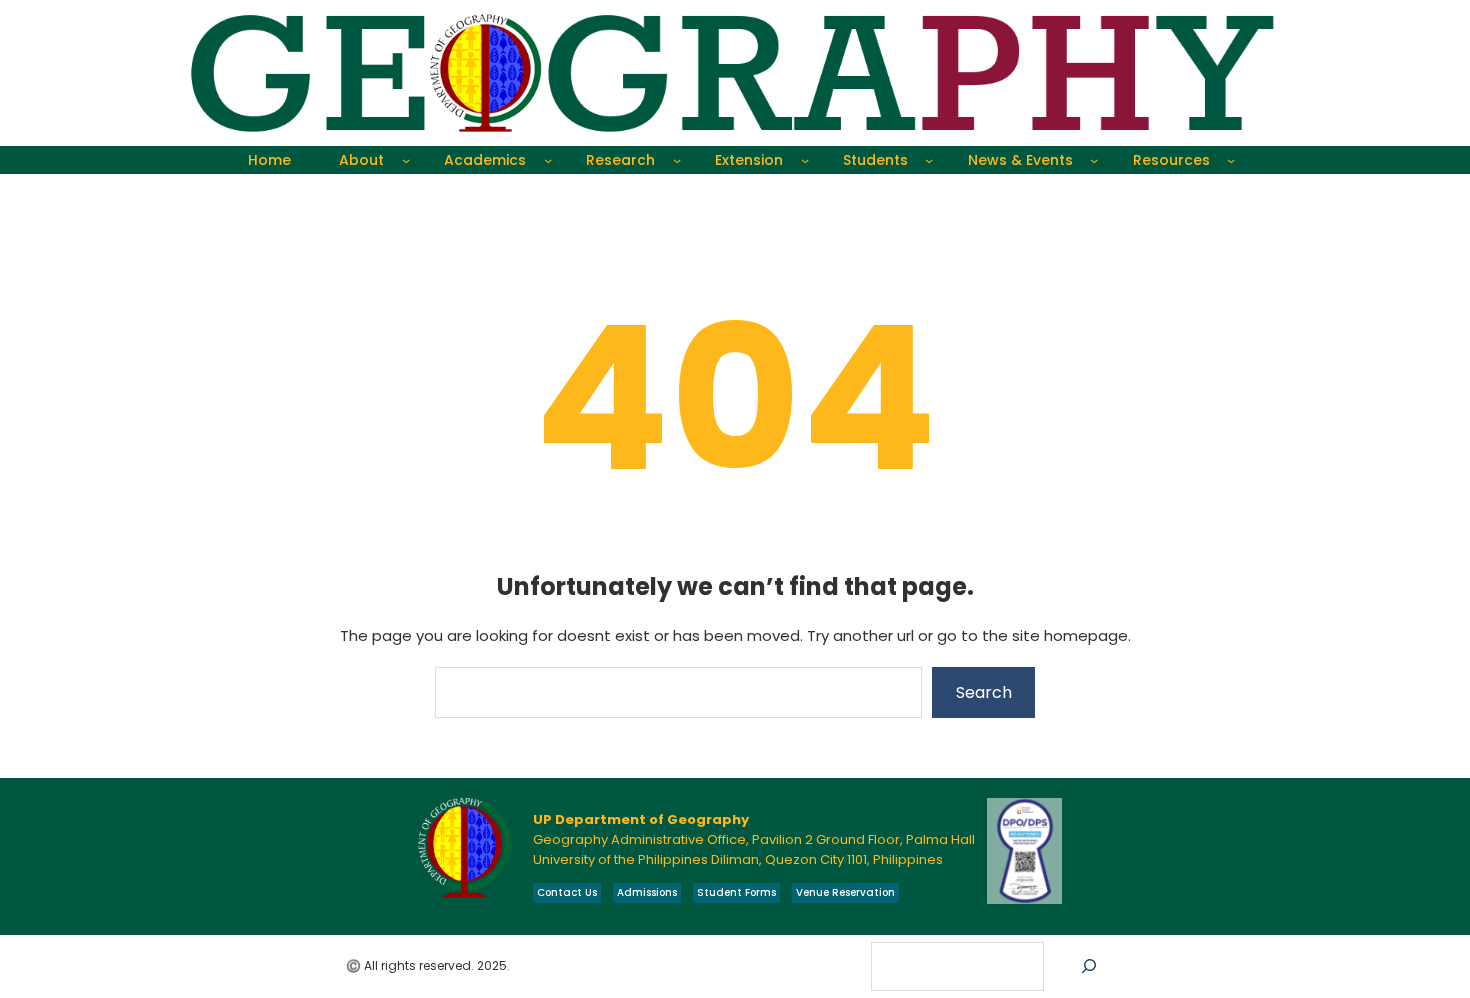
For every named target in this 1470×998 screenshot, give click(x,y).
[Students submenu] (929, 160)
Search (984, 692)
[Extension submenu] (805, 160)
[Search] (1089, 966)
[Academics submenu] (548, 160)
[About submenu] (406, 160)
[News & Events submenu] (1094, 160)
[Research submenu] (677, 160)
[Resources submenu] (1231, 160)
